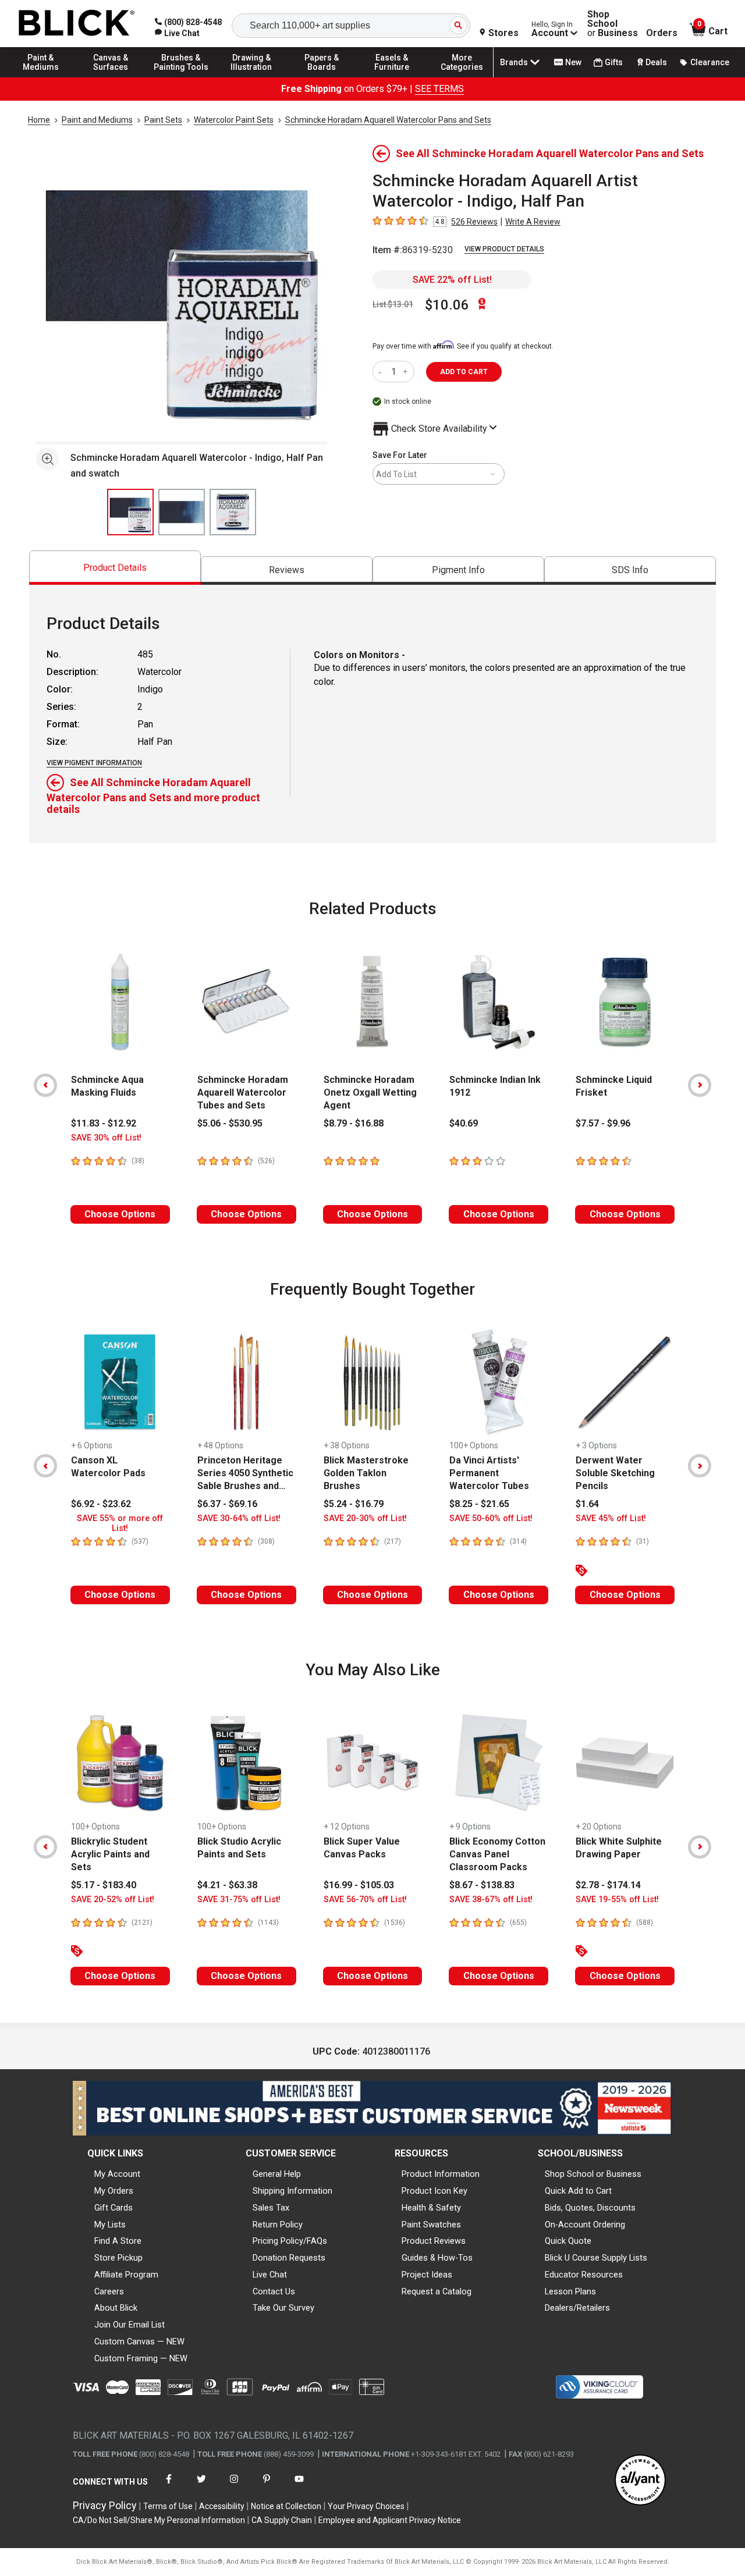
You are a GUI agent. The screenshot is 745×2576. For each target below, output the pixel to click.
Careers (109, 2291)
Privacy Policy (105, 2505)
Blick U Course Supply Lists (596, 2258)
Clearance (710, 62)
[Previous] (45, 1085)
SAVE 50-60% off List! (491, 1518)
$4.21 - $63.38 (227, 1885)
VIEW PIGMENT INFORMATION (94, 763)
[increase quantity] (407, 372)
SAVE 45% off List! (611, 1518)
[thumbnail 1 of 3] (130, 512)
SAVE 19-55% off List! (617, 1900)
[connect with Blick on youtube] (299, 2486)
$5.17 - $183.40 (104, 1885)
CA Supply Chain (282, 2520)
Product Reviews (434, 2241)
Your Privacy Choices (366, 2506)
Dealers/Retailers (577, 2308)
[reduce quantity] (382, 372)
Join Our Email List (130, 2325)
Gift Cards (113, 2208)
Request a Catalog (437, 2291)
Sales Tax (271, 2208)
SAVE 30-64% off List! (239, 1518)
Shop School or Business (593, 2174)
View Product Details (504, 249)
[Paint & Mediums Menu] (41, 77)
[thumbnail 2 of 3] (182, 512)
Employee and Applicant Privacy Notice (390, 2520)
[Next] (700, 1085)
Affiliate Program (126, 2275)
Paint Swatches (431, 2225)
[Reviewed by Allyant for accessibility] (640, 2481)
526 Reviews (474, 222)
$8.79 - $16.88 (354, 1123)
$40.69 (464, 1123)
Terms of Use (168, 2506)
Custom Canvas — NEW (139, 2342)
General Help (277, 2174)
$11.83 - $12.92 (104, 1123)
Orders (662, 33)
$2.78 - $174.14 (608, 1885)
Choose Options (120, 1214)
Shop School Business (613, 24)
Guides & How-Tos (437, 2258)
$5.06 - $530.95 (230, 1123)
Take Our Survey (283, 2308)
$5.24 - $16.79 (354, 1504)
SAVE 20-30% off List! (365, 1518)
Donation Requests (289, 2258)
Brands (514, 62)
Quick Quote (568, 2241)
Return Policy (278, 2225)
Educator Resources (584, 2275)
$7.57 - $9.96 (603, 1123)
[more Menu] (462, 77)
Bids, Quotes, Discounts (590, 2208)
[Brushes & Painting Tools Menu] (181, 77)
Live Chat (270, 2275)
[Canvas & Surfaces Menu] (111, 77)
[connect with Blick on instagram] (234, 2486)
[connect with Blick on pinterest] (267, 2486)
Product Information (441, 2174)
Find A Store (118, 2241)
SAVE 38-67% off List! (491, 1900)
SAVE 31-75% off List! (239, 1900)
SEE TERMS (439, 89)
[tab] (115, 568)
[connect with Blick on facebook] (169, 2486)
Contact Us (274, 2291)
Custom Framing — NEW (141, 2358)
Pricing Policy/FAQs (290, 2241)
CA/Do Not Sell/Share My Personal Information (159, 2520)
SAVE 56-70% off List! (365, 1900)
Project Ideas (427, 2275)
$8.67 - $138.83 (482, 1885)
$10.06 (447, 305)
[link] (177, 33)
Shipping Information (292, 2191)
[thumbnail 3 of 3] (233, 512)
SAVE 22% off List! (452, 280)
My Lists (110, 2225)
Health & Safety (431, 2208)
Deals (656, 62)
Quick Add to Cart (578, 2191)
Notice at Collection (286, 2506)
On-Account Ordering (585, 2225)
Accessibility (222, 2506)
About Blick (116, 2308)
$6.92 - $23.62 (101, 1504)
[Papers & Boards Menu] (322, 77)
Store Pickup (118, 2258)
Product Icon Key (434, 2191)
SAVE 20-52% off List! (113, 1900)
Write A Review (533, 222)
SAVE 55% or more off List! (120, 1523)
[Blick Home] (77, 24)
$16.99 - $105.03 (359, 1885)
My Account (117, 2174)
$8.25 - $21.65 (479, 1504)
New (573, 62)
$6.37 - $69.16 (227, 1504)
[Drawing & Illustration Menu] (251, 77)
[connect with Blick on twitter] (201, 2486)
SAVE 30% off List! (106, 1138)
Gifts (614, 62)
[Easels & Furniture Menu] (392, 77)
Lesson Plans (570, 2291)
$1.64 (587, 1504)
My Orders (114, 2191)
